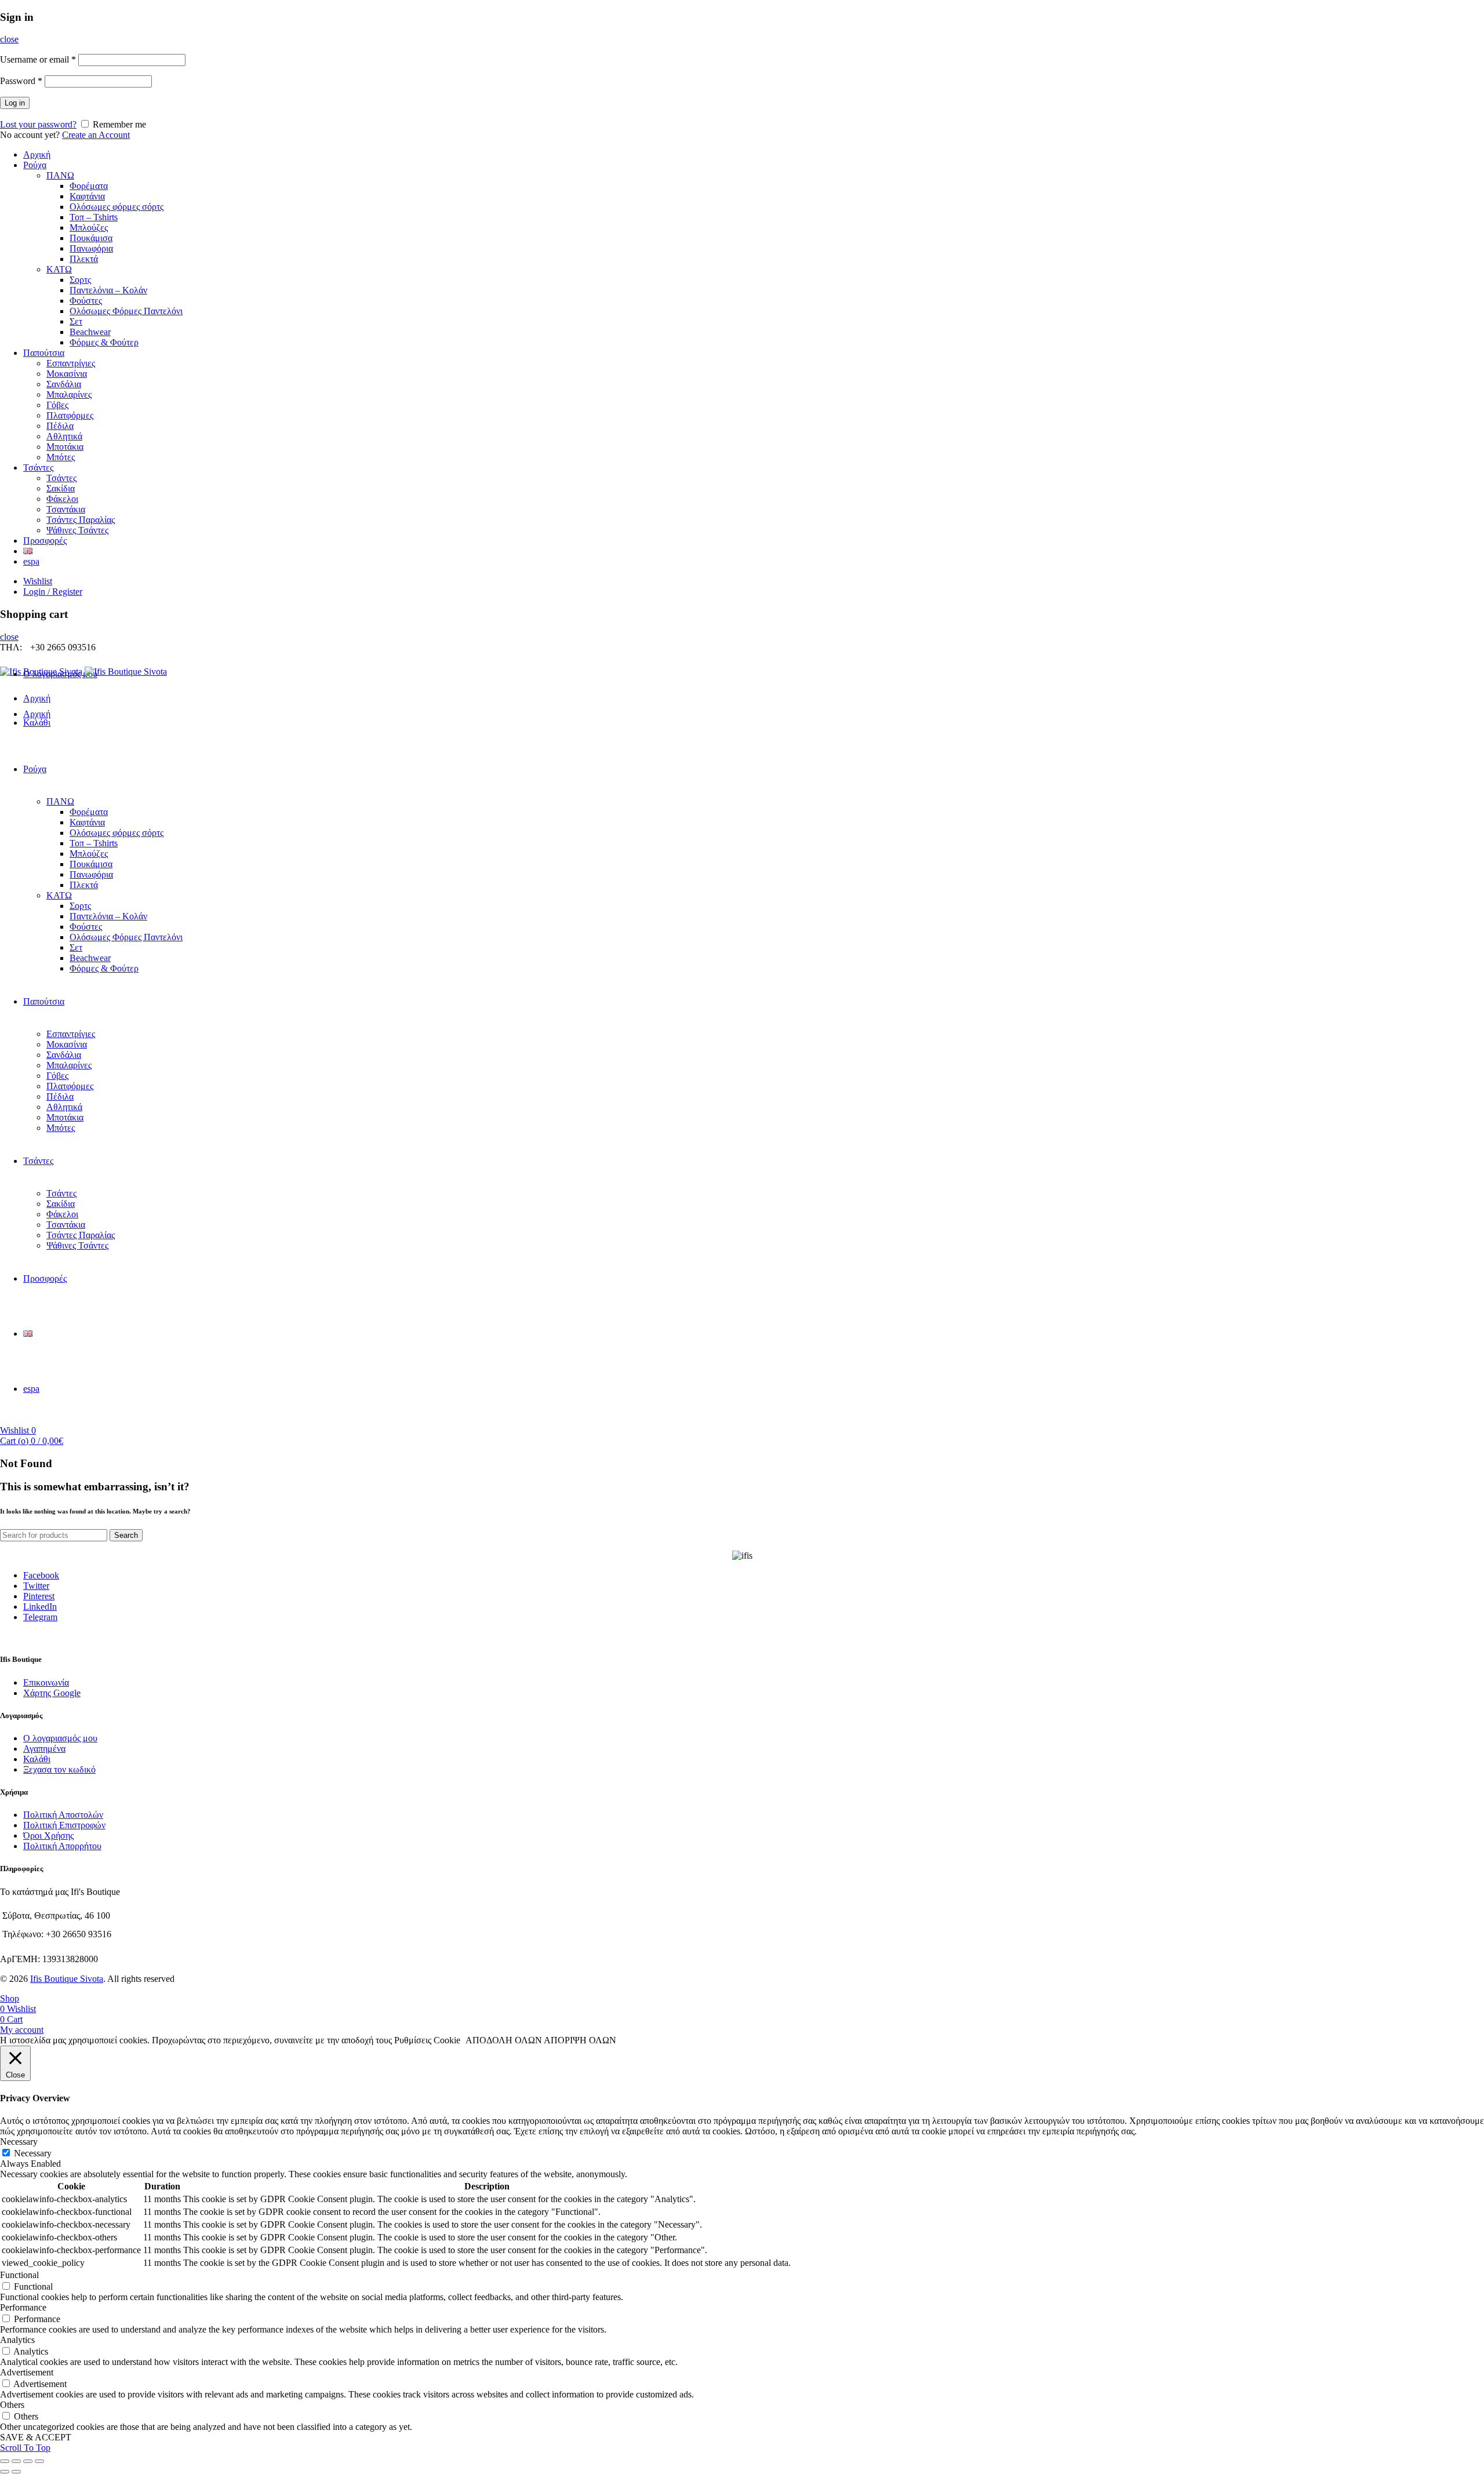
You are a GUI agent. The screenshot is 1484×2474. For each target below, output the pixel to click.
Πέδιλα (60, 426)
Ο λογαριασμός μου (60, 1738)
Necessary (33, 2153)
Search (126, 1535)
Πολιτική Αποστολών (63, 1815)
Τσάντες (38, 467)
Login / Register (53, 592)
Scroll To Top (25, 2448)
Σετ (76, 321)
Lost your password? (38, 124)
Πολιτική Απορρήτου (62, 1846)
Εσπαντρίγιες (71, 363)
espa (31, 561)
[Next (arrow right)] (16, 2472)
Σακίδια (61, 488)
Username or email (38, 59)
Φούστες (86, 301)
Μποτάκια (65, 447)
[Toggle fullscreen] (28, 2461)
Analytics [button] (17, 2340)
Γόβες (57, 405)
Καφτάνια (87, 196)
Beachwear (90, 332)
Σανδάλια (64, 384)
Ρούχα (35, 165)
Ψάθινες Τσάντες (77, 530)
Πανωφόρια (91, 248)
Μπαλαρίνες (69, 394)
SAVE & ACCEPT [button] (36, 2437)
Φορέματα (89, 186)
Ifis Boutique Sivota (67, 1979)
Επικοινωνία (46, 1682)
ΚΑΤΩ (59, 269)
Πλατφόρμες (70, 415)
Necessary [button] (19, 2142)
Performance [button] (23, 2307)
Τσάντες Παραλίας (81, 520)
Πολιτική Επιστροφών (64, 1825)
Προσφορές (45, 541)
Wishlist (38, 581)
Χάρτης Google (52, 1693)
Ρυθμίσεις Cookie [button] (427, 2040)
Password (21, 81)
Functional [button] (19, 2275)
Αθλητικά (64, 436)
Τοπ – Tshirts (94, 217)
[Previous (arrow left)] (5, 2472)
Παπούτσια (44, 353)
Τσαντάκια (66, 509)
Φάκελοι (62, 499)
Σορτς (80, 280)
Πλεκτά (84, 259)
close (9, 39)
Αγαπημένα (44, 1749)
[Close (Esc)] (5, 2461)
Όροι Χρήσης (48, 1836)
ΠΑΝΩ (60, 175)
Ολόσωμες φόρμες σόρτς (117, 207)
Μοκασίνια (67, 374)
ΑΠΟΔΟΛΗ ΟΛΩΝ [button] (504, 2040)
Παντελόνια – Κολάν (108, 290)
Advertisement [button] (27, 2372)
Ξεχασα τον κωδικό (59, 1769)
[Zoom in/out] (39, 2461)
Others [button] (12, 2405)
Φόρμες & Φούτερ (104, 342)
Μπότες (61, 457)
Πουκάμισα (91, 238)
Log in (15, 103)
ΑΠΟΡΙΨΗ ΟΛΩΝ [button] (580, 2040)
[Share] (16, 2461)
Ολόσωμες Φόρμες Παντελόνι (126, 311)
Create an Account (96, 135)
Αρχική (37, 154)
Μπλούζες (89, 228)
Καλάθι (37, 1759)
